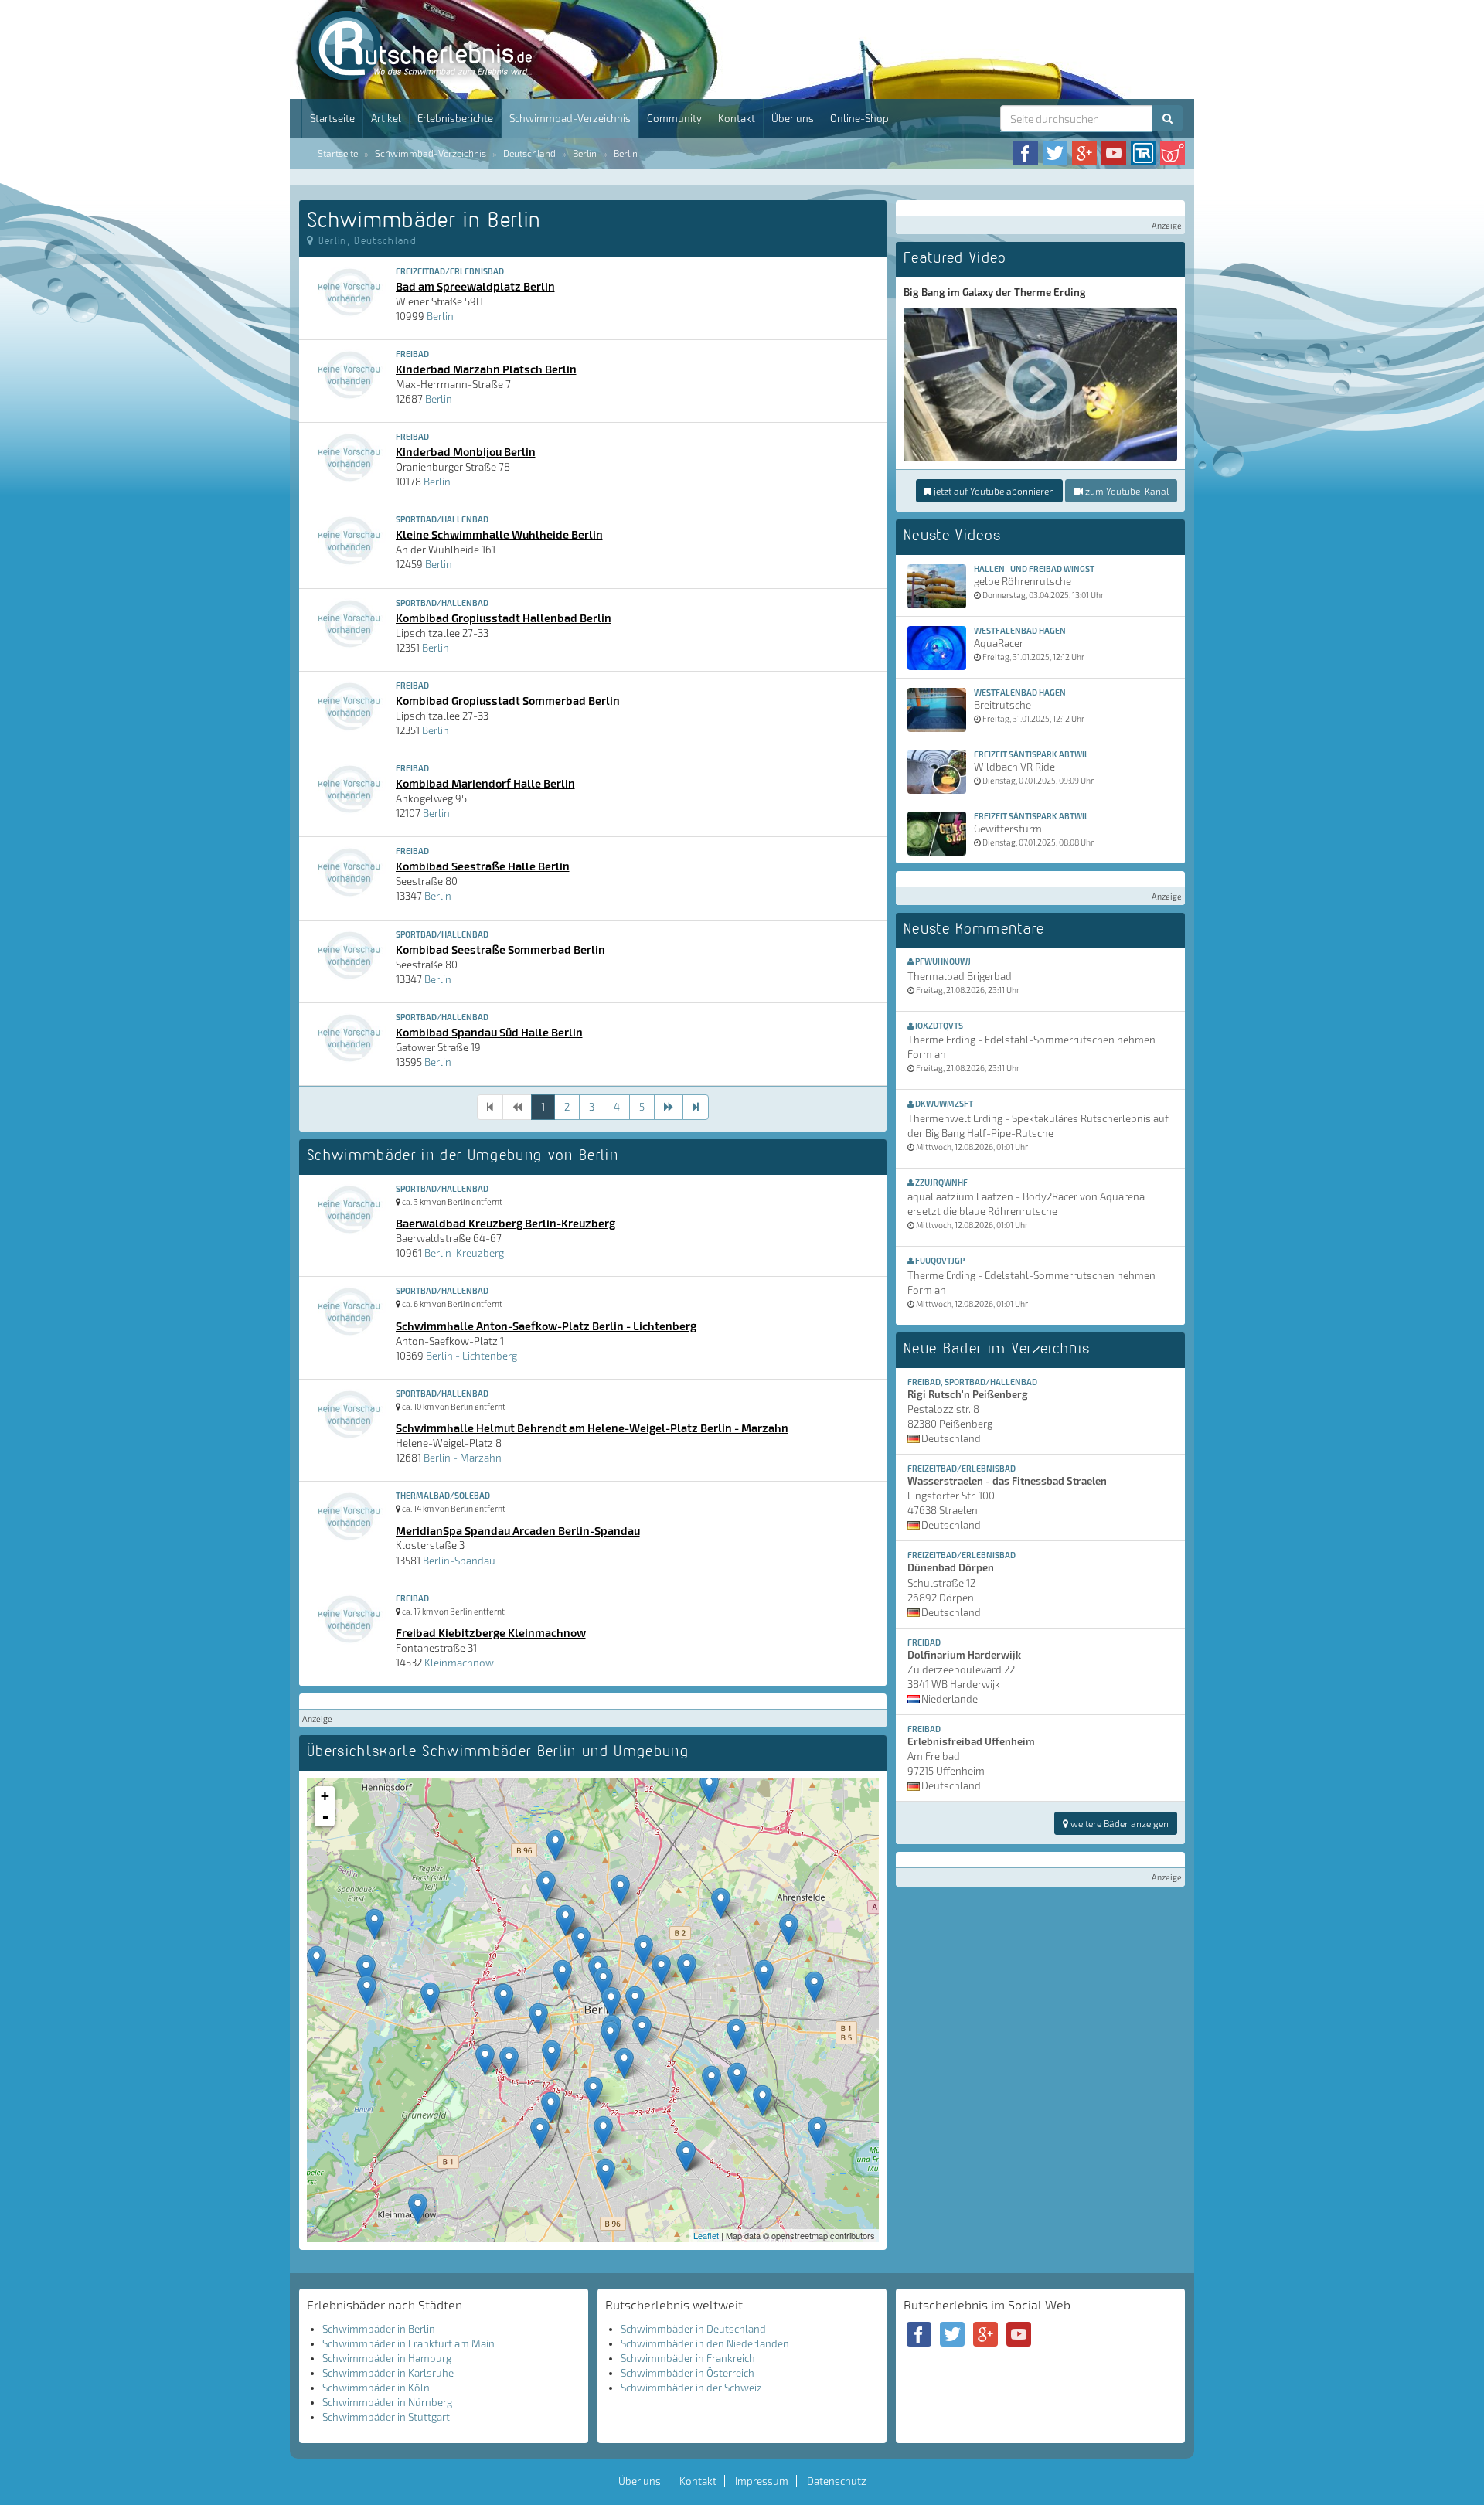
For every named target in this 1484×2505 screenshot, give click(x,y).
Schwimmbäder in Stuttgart (386, 2417)
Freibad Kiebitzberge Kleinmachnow (491, 1632)
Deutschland (529, 153)
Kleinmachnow (459, 1663)
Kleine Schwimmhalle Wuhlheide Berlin (499, 534)
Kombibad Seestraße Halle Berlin (483, 866)
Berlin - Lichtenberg (471, 1356)
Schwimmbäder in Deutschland (693, 2329)
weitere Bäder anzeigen (1118, 1823)
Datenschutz (837, 2481)
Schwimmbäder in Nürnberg (387, 2402)
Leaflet (706, 2235)
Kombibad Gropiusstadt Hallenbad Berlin (504, 618)
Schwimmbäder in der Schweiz (691, 2388)
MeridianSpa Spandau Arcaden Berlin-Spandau (518, 1530)
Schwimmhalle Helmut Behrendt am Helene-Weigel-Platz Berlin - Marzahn (592, 1428)
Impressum (762, 2481)
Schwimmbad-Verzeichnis (570, 118)
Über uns (793, 118)
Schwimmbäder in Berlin (379, 2329)
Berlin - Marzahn (463, 1458)
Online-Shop (859, 118)
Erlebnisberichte (455, 118)
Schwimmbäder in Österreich (688, 2373)
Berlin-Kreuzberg (464, 1253)
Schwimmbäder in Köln (376, 2388)
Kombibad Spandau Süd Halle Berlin (489, 1032)
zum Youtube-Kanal (1126, 491)
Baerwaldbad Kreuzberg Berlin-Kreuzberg (505, 1223)
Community (674, 118)
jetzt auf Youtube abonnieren (993, 491)
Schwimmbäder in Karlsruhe (388, 2373)
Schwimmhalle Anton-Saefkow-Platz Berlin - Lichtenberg (546, 1326)
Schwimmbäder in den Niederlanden (705, 2343)
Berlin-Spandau (459, 1561)
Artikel (386, 118)
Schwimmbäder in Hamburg (387, 2358)
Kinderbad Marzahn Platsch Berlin (486, 369)
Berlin (585, 153)
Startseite (332, 118)
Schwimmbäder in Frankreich (688, 2358)
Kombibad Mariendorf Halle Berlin (485, 783)
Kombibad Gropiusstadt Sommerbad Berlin (508, 700)
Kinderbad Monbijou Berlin (466, 451)
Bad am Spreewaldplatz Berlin (475, 286)
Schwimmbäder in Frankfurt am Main (408, 2343)
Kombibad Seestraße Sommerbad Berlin (500, 949)
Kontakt (737, 118)
